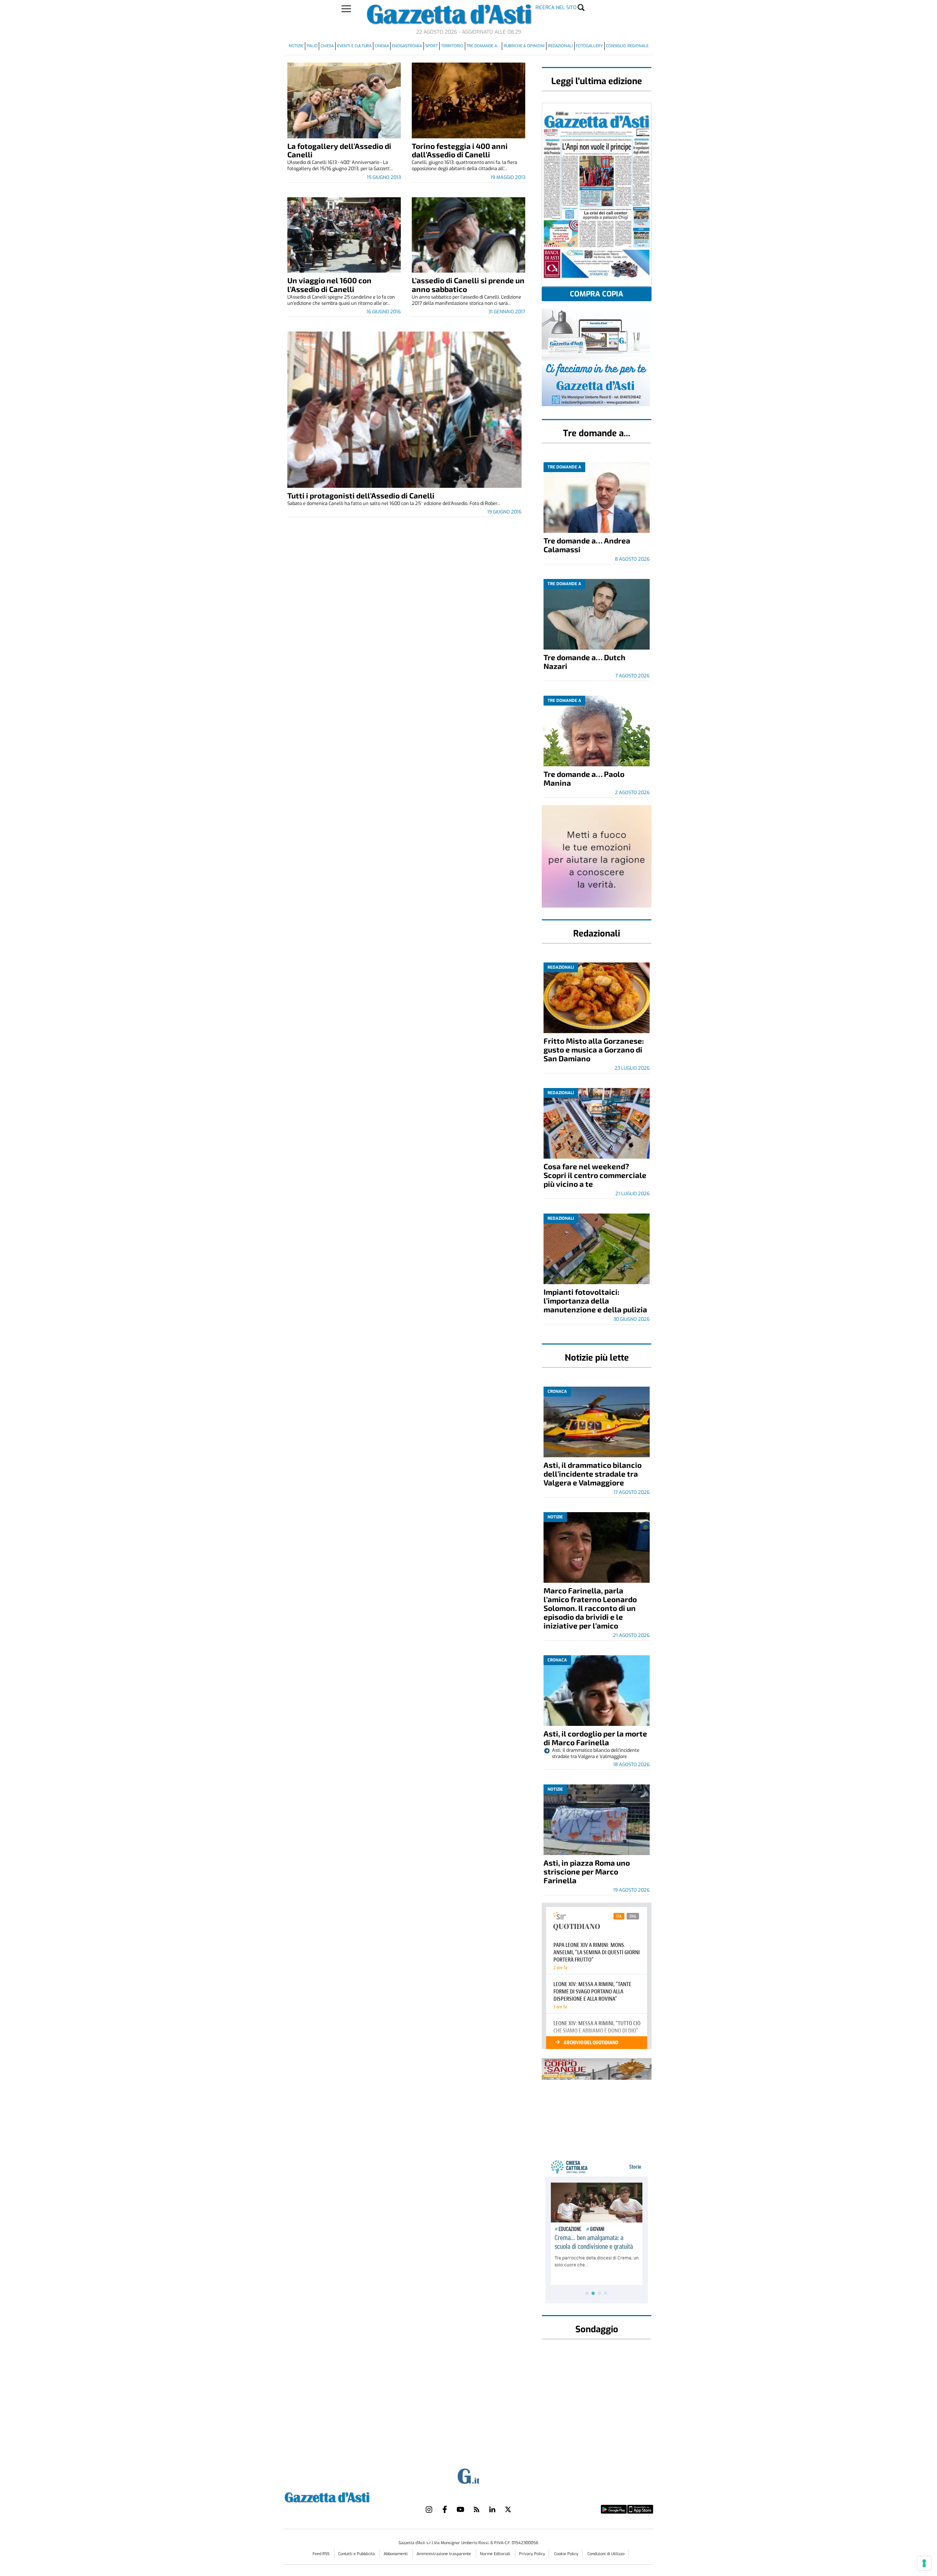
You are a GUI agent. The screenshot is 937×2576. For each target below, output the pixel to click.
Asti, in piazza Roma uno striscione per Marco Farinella (587, 1871)
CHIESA (327, 46)
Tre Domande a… (483, 46)
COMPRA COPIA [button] (597, 294)
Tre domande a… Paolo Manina (584, 778)
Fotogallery (589, 46)
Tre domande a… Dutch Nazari (585, 661)
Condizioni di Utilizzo (606, 2554)
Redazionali (560, 46)
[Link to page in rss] (477, 2509)
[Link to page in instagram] (429, 2509)
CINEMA (382, 46)
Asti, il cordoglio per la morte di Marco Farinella (595, 1738)
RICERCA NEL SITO (556, 8)
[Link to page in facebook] (445, 2509)
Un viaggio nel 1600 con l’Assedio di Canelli (329, 285)
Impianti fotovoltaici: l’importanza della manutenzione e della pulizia (595, 1300)
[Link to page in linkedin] (492, 2509)
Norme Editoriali (496, 2554)
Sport (432, 46)
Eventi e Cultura (354, 46)
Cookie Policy (566, 2554)
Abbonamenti (396, 2554)
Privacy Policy (532, 2554)
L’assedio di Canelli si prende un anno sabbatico (468, 285)
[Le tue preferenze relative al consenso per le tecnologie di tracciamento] (924, 2563)
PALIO (312, 46)
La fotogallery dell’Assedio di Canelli (339, 150)
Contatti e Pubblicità (357, 2554)
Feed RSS (322, 2554)
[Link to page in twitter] (508, 2509)
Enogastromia (407, 46)
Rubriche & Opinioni (524, 46)
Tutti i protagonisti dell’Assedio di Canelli (361, 495)
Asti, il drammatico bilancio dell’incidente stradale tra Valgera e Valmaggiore (593, 1474)
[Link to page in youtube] (460, 2509)
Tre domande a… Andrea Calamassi (587, 545)
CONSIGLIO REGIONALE (627, 46)
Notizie (296, 46)
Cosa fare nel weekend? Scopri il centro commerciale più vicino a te (595, 1175)
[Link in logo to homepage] (345, 2496)
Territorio (452, 46)
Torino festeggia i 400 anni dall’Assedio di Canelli (460, 150)
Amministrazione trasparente (444, 2554)
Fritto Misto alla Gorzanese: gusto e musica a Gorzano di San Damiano (594, 1049)
